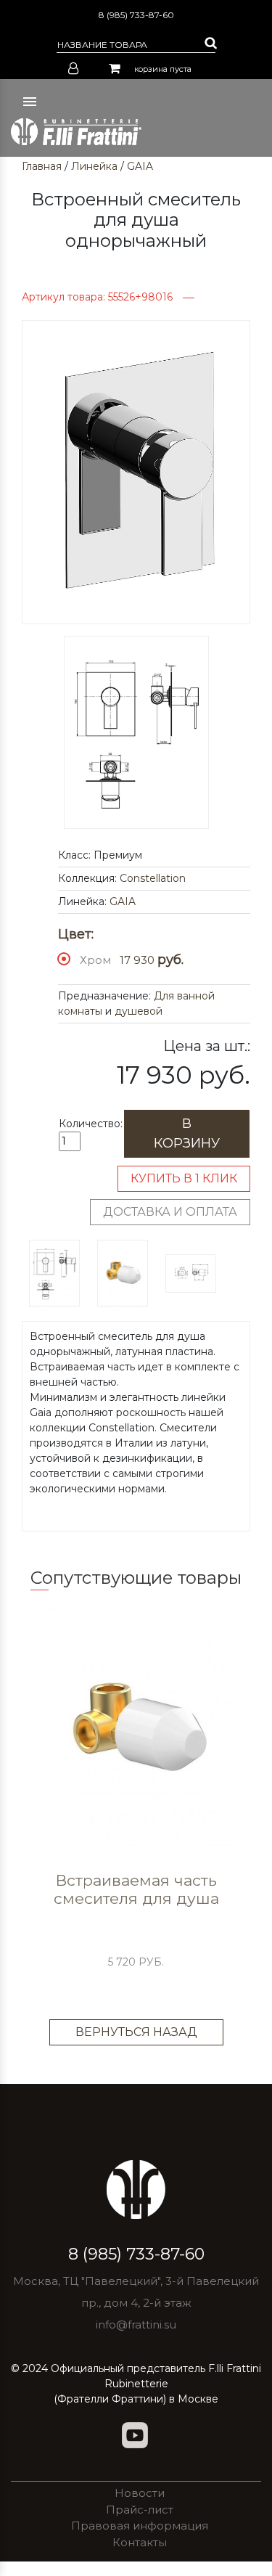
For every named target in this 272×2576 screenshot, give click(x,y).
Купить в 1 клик (184, 1178)
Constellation (153, 878)
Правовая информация (140, 2526)
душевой (139, 1011)
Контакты (140, 2542)
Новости (140, 2493)
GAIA (140, 166)
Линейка (94, 166)
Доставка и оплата (170, 1212)
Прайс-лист (140, 2510)
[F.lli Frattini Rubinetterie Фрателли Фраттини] (76, 132)
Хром (95, 960)
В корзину (187, 1133)
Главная (42, 166)
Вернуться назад (136, 2032)
